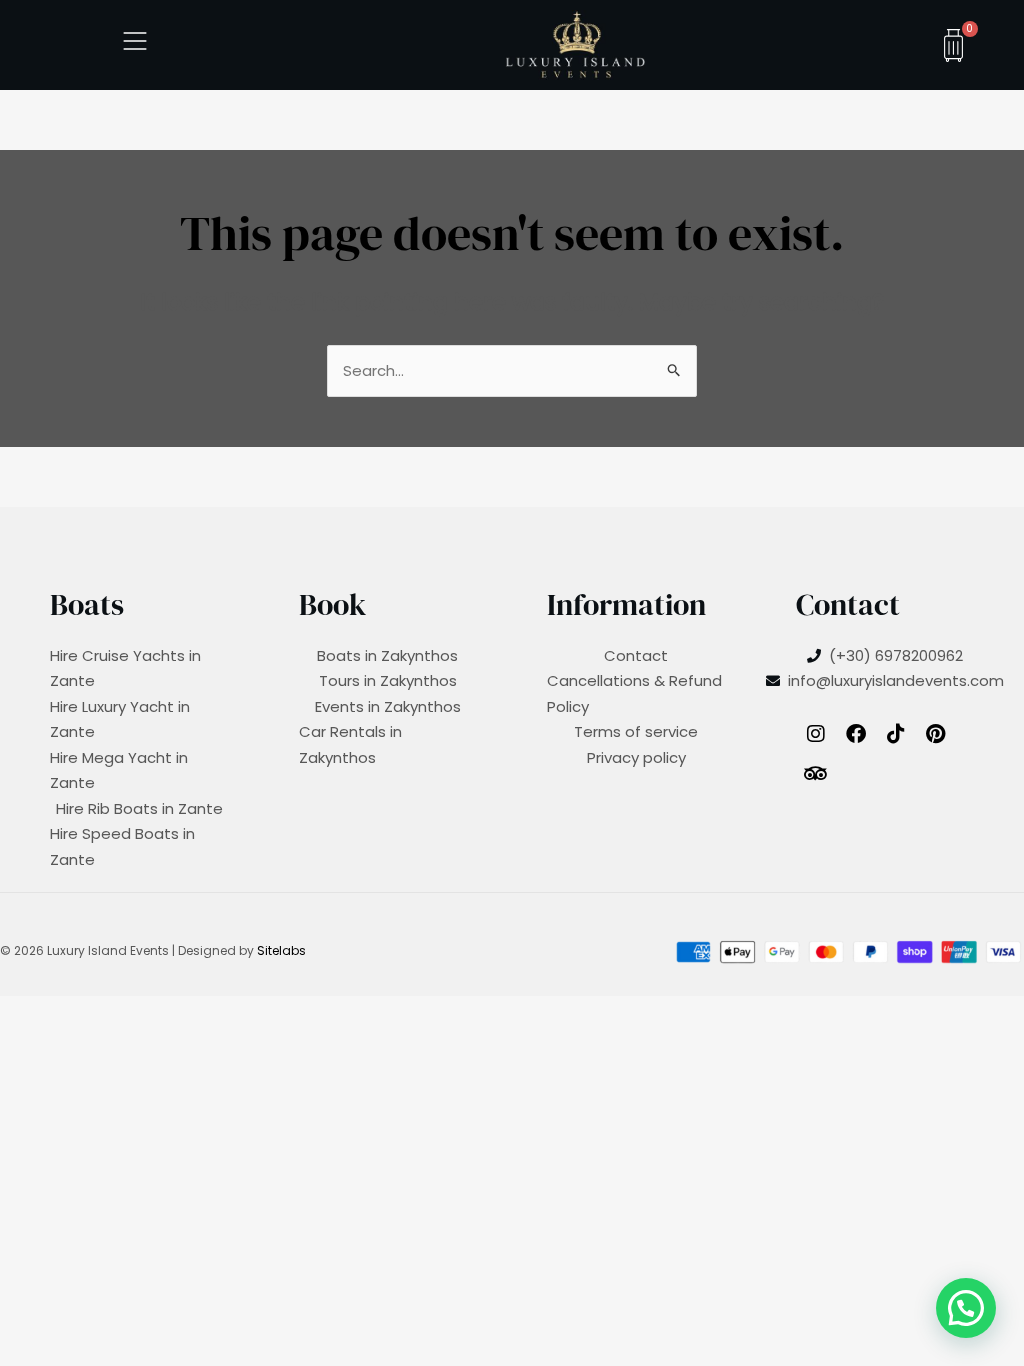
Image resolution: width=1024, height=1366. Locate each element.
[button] (966, 1308)
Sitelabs (281, 950)
